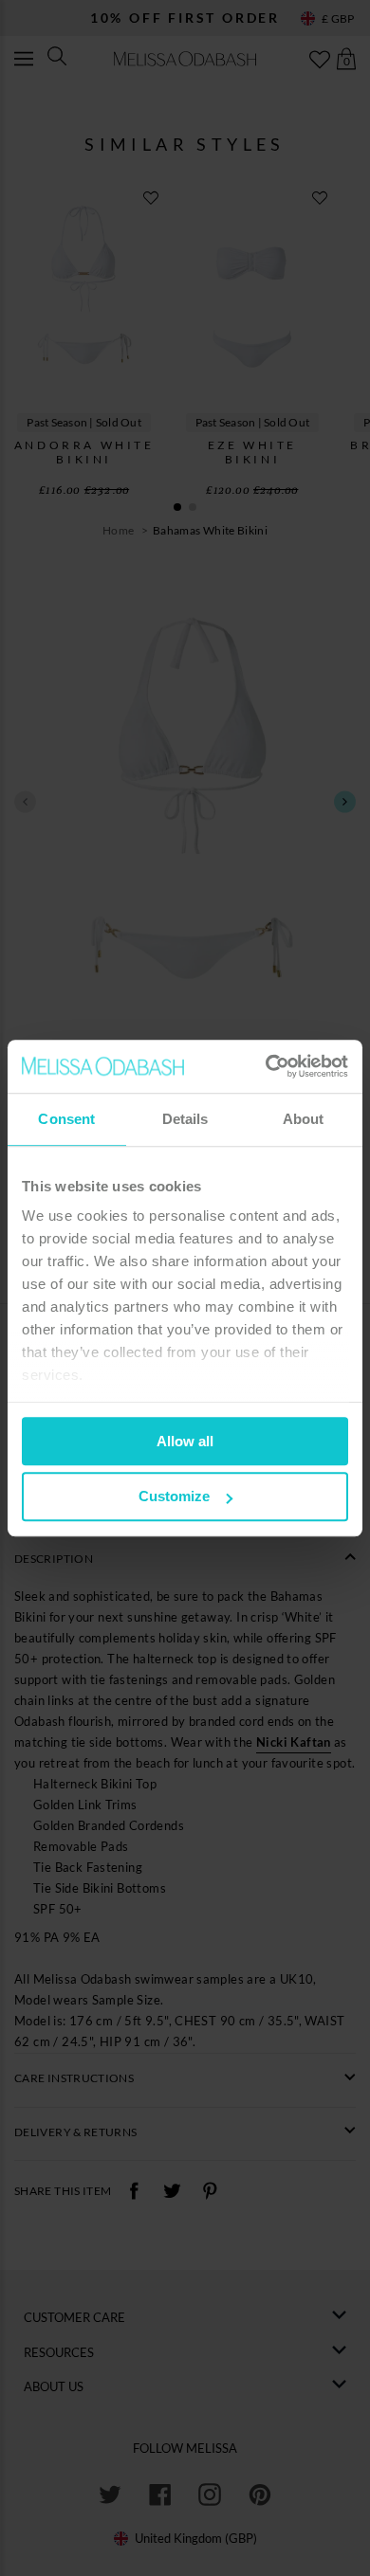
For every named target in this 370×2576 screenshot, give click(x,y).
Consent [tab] (66, 1119)
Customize (174, 1497)
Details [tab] (185, 1119)
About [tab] (304, 1119)
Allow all (185, 1441)
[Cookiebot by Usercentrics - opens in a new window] (266, 1066)
